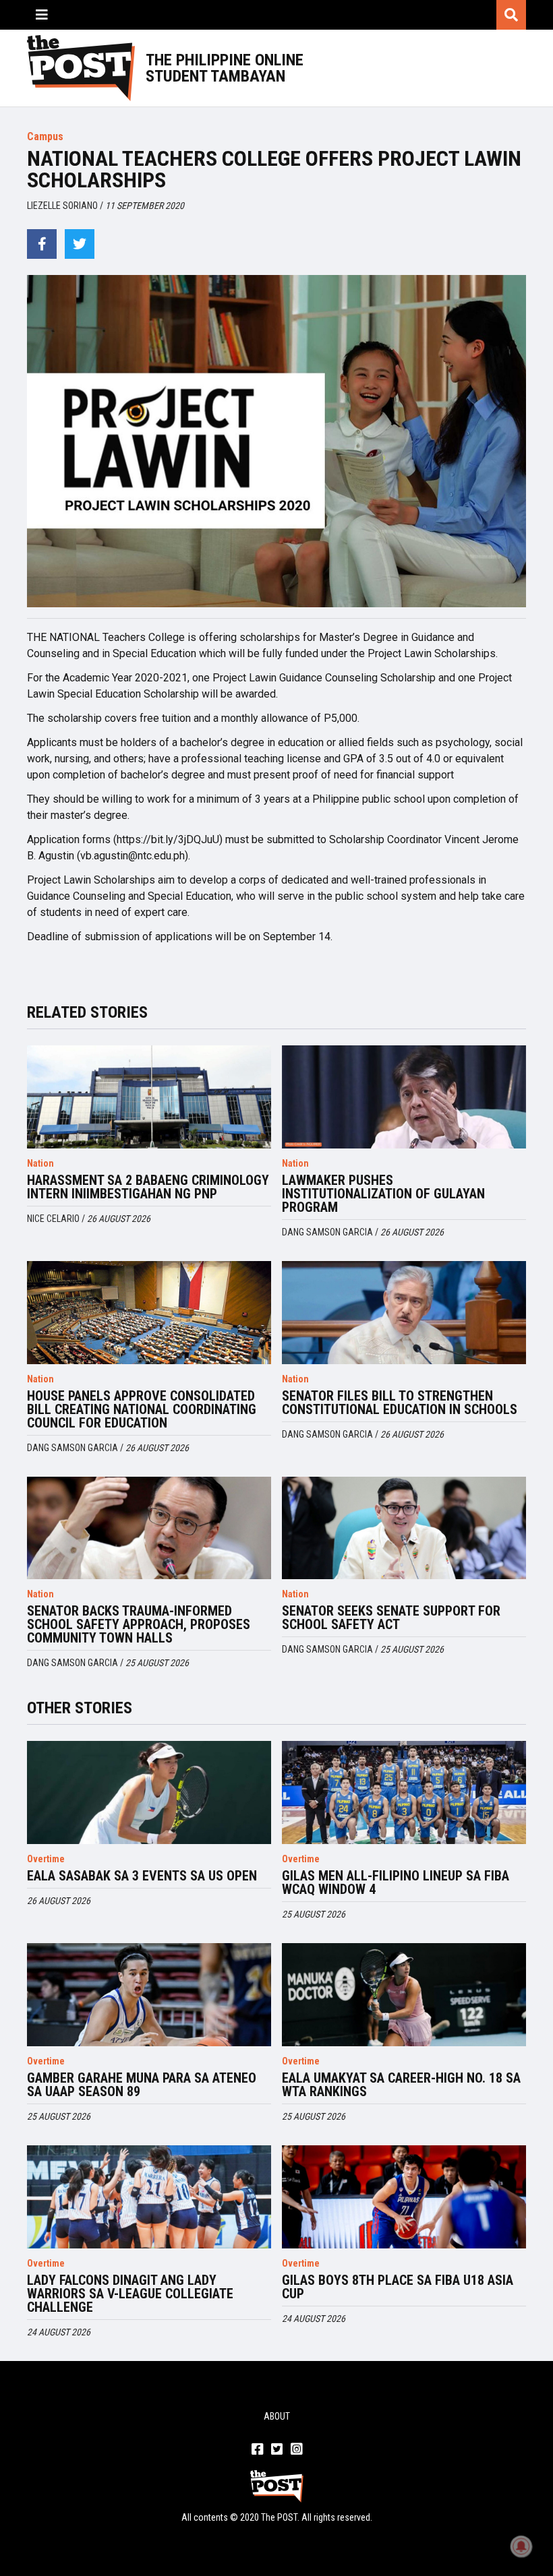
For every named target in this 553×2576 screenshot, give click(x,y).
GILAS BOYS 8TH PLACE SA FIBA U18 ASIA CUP (398, 2287)
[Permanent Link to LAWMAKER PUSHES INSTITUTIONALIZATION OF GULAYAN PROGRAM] (404, 1097)
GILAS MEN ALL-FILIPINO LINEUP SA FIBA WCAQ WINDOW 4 (396, 1882)
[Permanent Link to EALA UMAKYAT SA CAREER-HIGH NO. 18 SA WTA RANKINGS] (404, 1995)
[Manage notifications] (521, 2546)
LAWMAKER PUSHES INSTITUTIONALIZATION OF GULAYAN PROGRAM (383, 1194)
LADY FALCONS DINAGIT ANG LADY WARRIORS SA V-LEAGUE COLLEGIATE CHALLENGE (130, 2294)
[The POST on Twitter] (277, 2450)
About (277, 2416)
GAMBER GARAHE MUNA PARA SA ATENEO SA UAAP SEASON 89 (142, 2085)
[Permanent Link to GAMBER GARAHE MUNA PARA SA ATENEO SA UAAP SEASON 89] (149, 1995)
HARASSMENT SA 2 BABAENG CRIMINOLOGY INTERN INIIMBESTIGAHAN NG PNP (148, 1187)
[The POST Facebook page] (257, 2450)
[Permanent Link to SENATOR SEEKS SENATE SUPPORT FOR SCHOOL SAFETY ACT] (404, 1528)
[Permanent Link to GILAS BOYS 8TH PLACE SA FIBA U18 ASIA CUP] (404, 2197)
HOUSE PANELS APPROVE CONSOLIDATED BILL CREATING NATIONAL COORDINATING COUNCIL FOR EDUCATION (142, 1409)
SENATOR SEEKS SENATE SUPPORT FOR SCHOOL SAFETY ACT (391, 1618)
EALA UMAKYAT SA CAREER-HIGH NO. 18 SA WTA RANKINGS (401, 2085)
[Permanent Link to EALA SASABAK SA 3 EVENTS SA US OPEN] (149, 1792)
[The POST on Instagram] (296, 2450)
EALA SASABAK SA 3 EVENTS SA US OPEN (142, 1876)
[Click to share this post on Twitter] (80, 244)
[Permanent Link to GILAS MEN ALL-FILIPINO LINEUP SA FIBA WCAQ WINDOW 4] (404, 1792)
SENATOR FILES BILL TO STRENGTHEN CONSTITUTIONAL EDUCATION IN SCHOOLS (400, 1403)
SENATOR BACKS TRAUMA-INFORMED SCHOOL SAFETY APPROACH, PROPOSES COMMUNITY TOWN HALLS (139, 1624)
